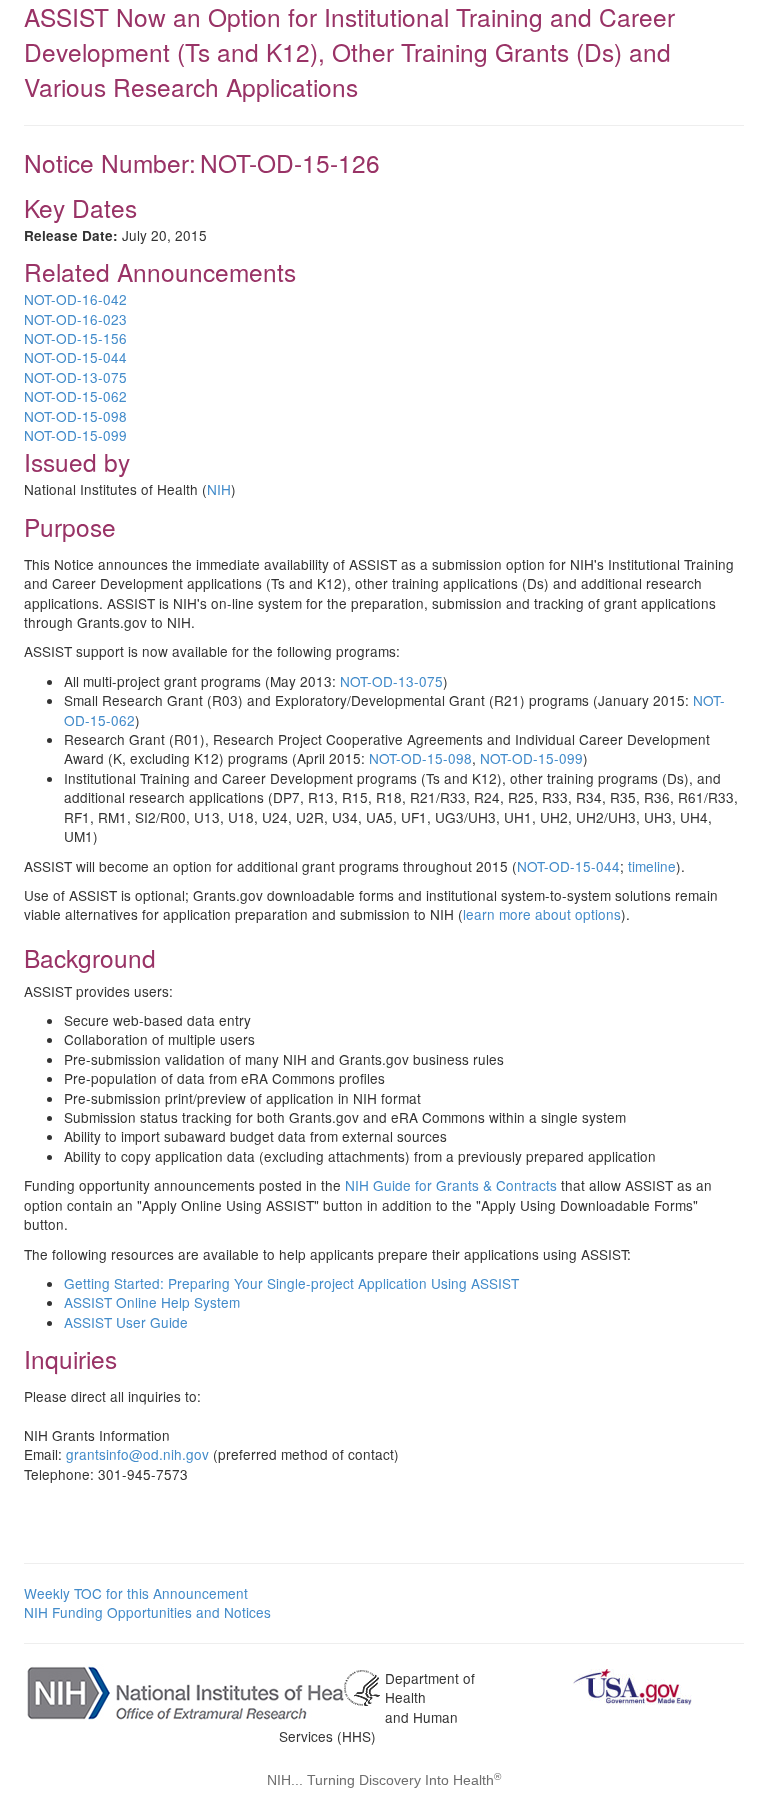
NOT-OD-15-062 (75, 396)
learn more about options (542, 914)
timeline (652, 866)
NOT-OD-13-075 (75, 377)
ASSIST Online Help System (152, 1302)
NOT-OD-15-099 (75, 435)
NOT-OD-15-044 (75, 357)
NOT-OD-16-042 (75, 299)
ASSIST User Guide (126, 1322)
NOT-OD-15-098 (75, 416)
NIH (219, 489)
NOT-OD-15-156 (75, 338)
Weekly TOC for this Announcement (136, 1593)
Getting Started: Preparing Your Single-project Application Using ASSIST (291, 1283)
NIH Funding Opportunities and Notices (147, 1612)
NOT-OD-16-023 (75, 319)
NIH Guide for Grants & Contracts (451, 1185)
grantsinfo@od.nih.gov (137, 1454)
